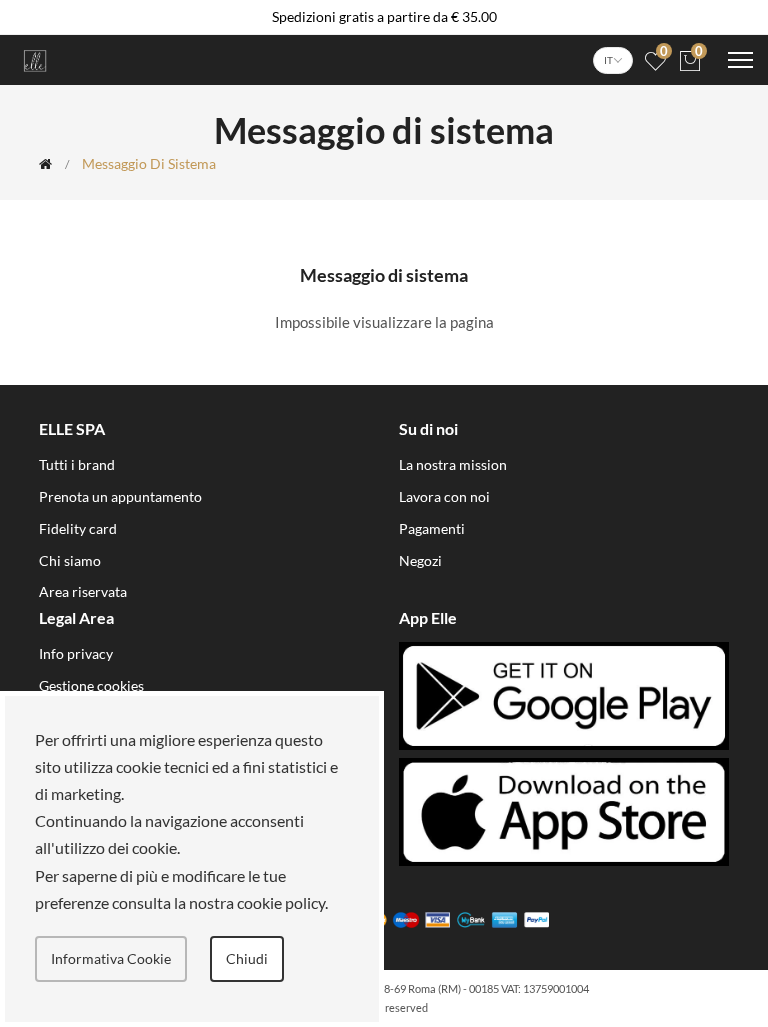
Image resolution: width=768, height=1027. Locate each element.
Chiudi (247, 958)
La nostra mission (453, 464)
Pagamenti (432, 528)
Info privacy (76, 653)
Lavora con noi (444, 496)
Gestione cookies (91, 685)
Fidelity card (78, 528)
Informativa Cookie (111, 958)
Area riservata (83, 591)
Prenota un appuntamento (120, 496)
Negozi (420, 560)
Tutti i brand (77, 464)
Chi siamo (70, 560)
